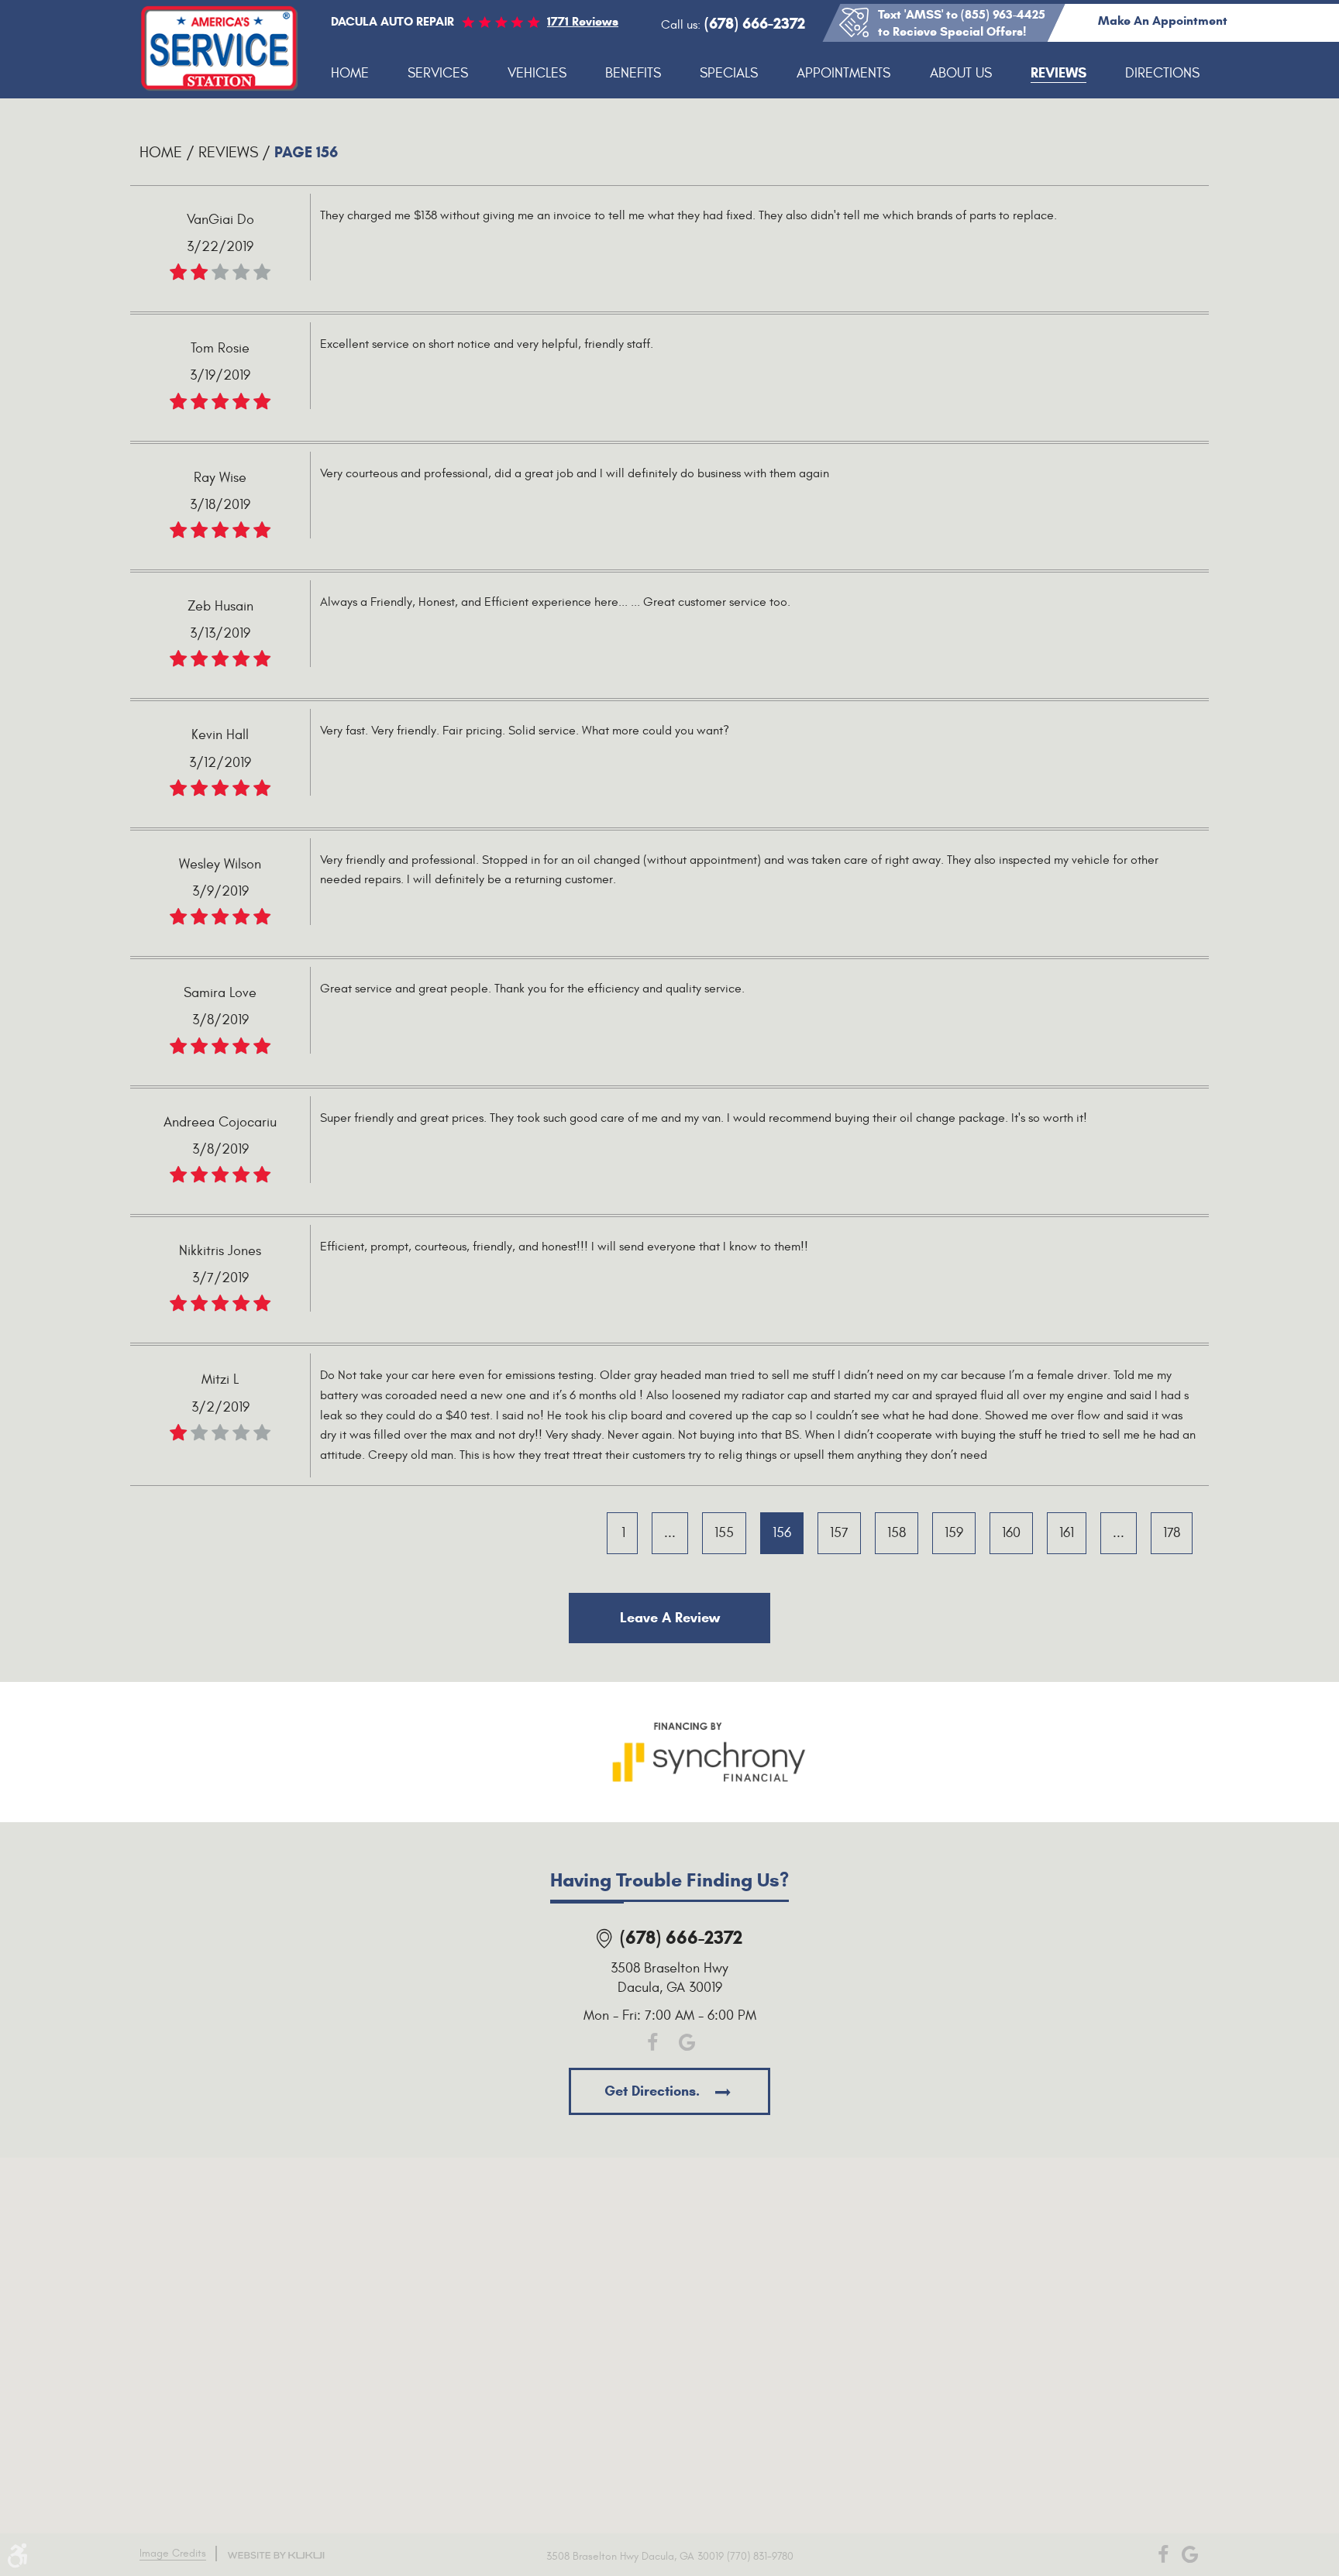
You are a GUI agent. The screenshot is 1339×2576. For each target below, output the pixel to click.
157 (839, 1533)
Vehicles (537, 73)
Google (687, 2043)
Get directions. (654, 2091)
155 (724, 1533)
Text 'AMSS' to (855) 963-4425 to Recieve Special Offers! (962, 23)
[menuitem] (350, 74)
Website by (276, 2555)
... (670, 1533)
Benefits (633, 73)
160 (1011, 1533)
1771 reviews (583, 21)
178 (1172, 1533)
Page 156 (306, 152)
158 (897, 1533)
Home (350, 73)
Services (438, 73)
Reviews (1058, 73)
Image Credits (173, 2553)
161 (1067, 1533)
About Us (961, 73)
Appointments (843, 73)
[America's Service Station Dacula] (220, 49)
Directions (1162, 73)
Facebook (652, 2043)
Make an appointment (1163, 21)
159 (954, 1533)
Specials (729, 73)
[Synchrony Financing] (709, 1749)
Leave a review (670, 1618)
